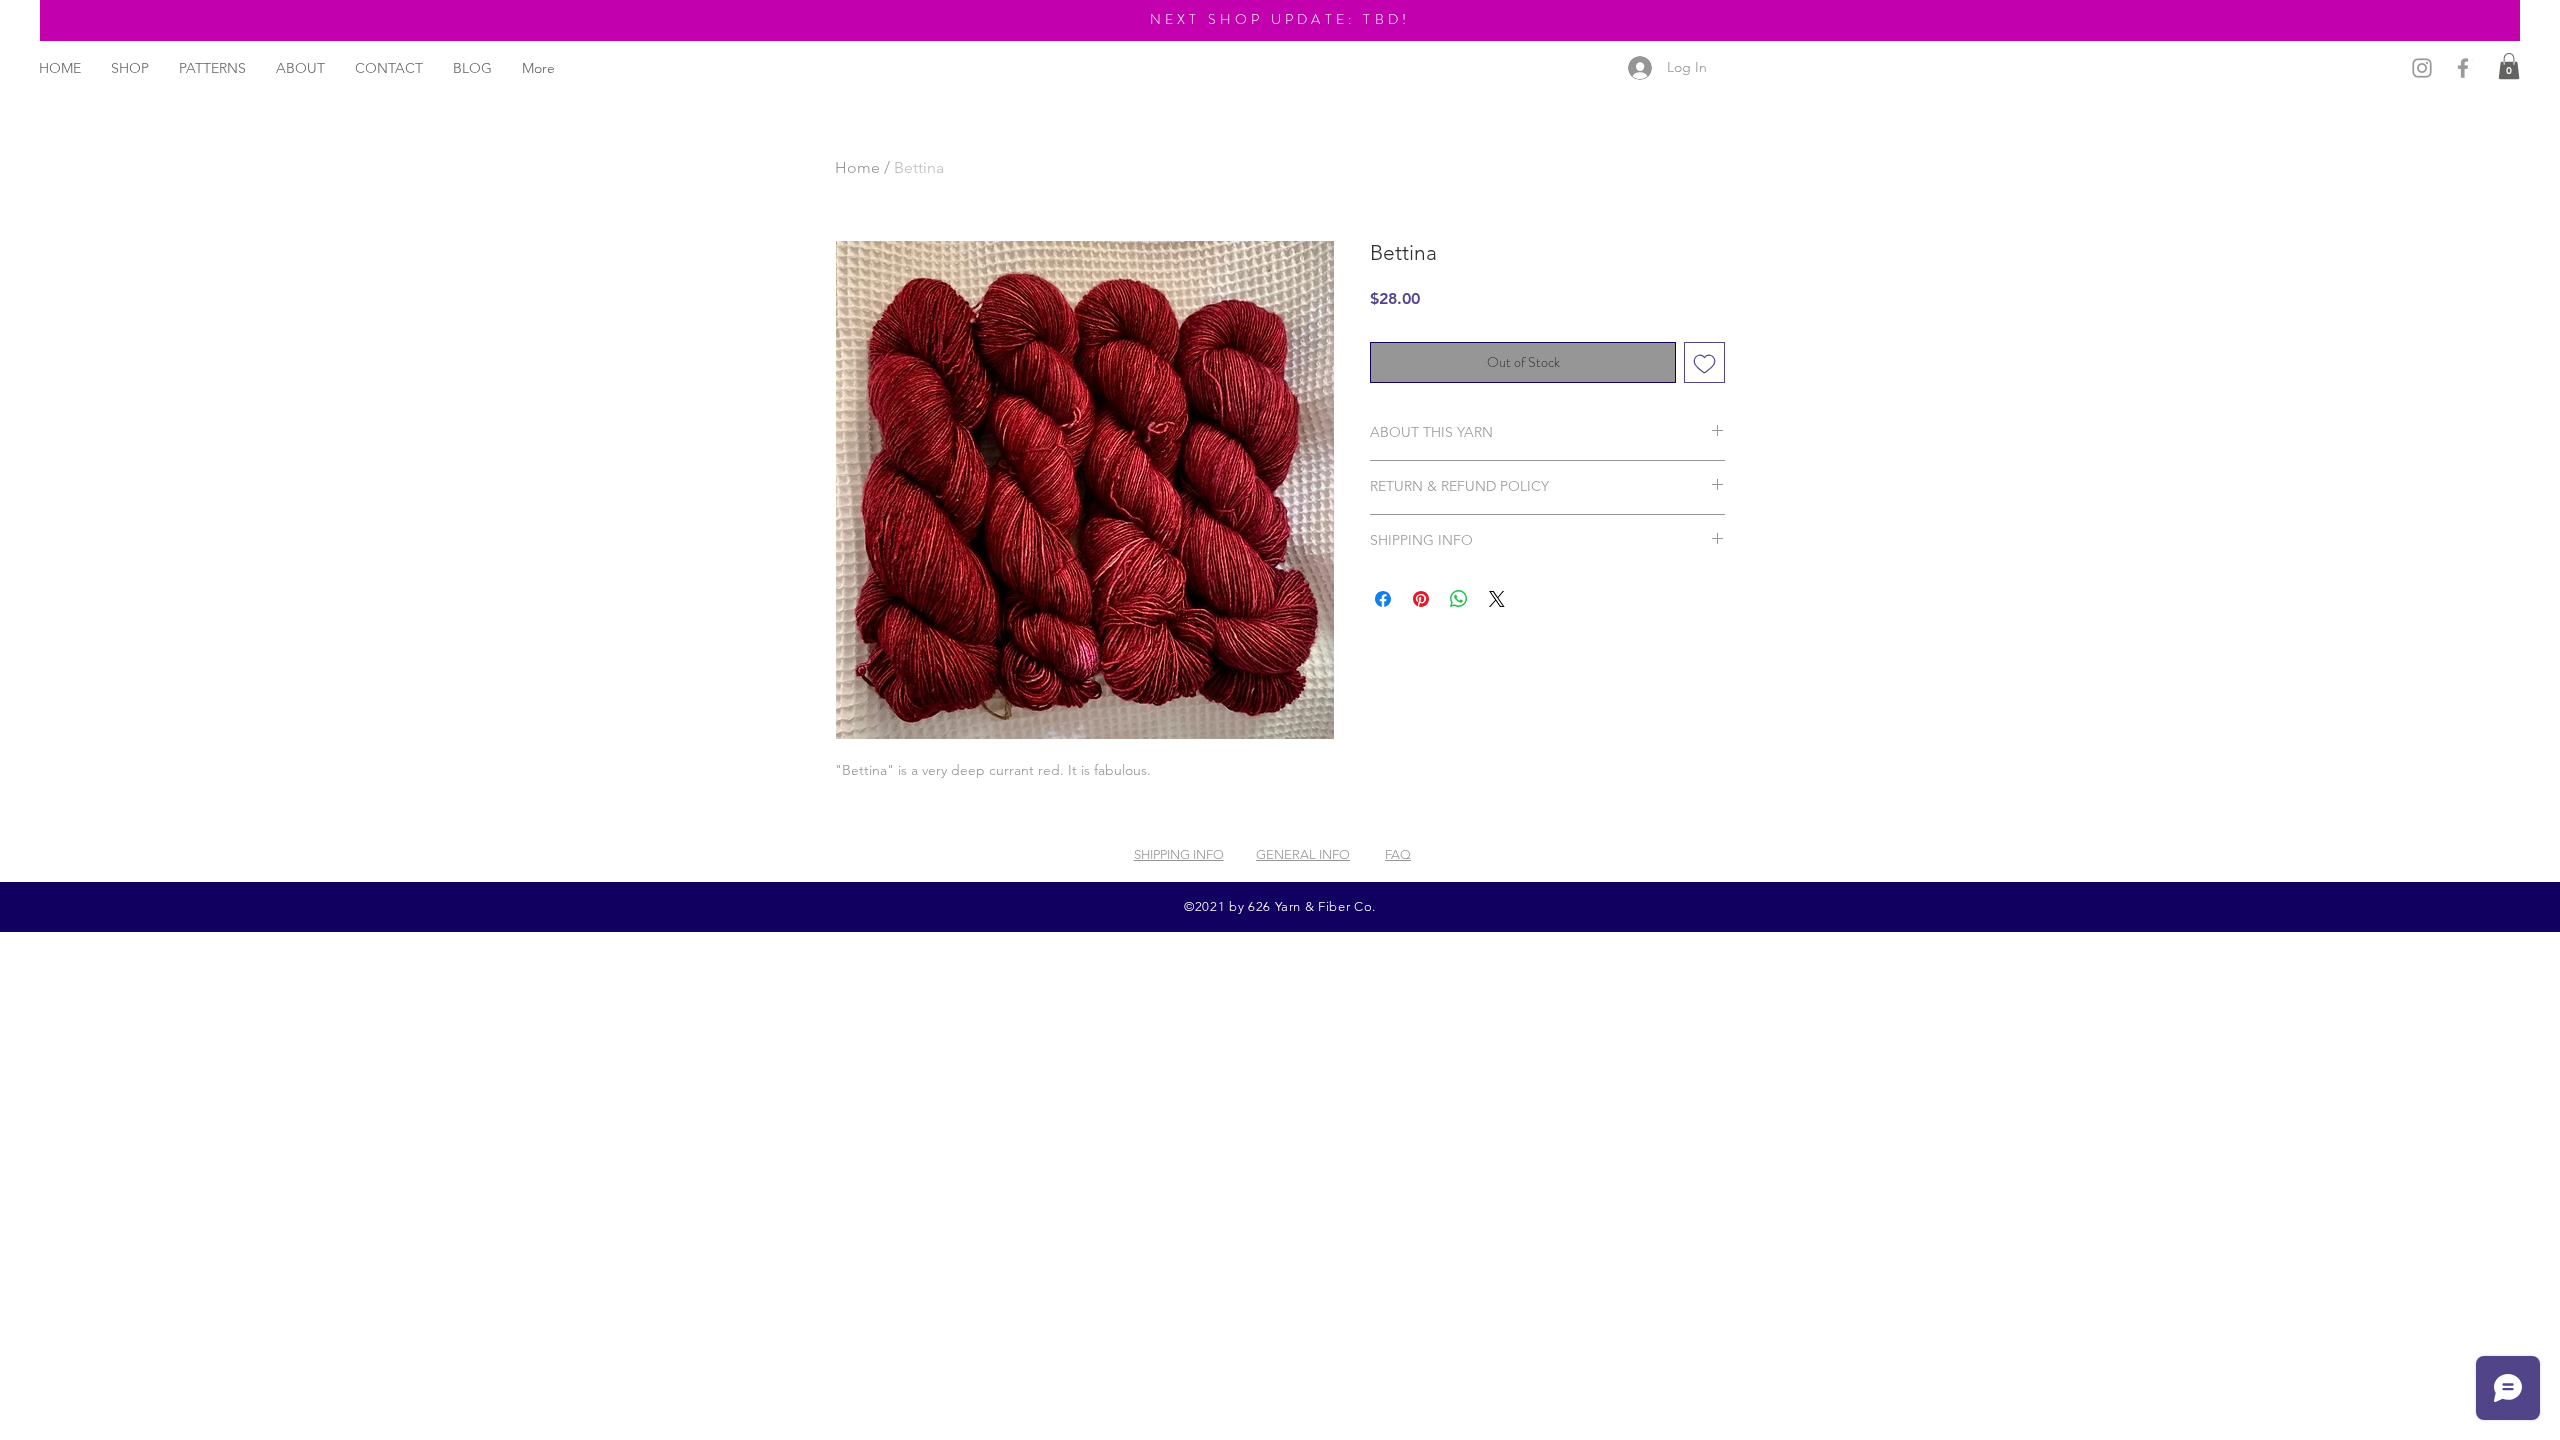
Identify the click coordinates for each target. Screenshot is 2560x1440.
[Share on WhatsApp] (1459, 599)
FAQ (1398, 854)
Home (857, 167)
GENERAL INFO (1303, 854)
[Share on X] (1497, 599)
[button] (2509, 66)
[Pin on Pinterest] (1421, 599)
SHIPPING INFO (1179, 854)
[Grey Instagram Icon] (2422, 68)
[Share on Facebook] (1383, 599)
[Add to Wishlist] (1704, 362)
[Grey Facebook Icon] (2463, 68)
